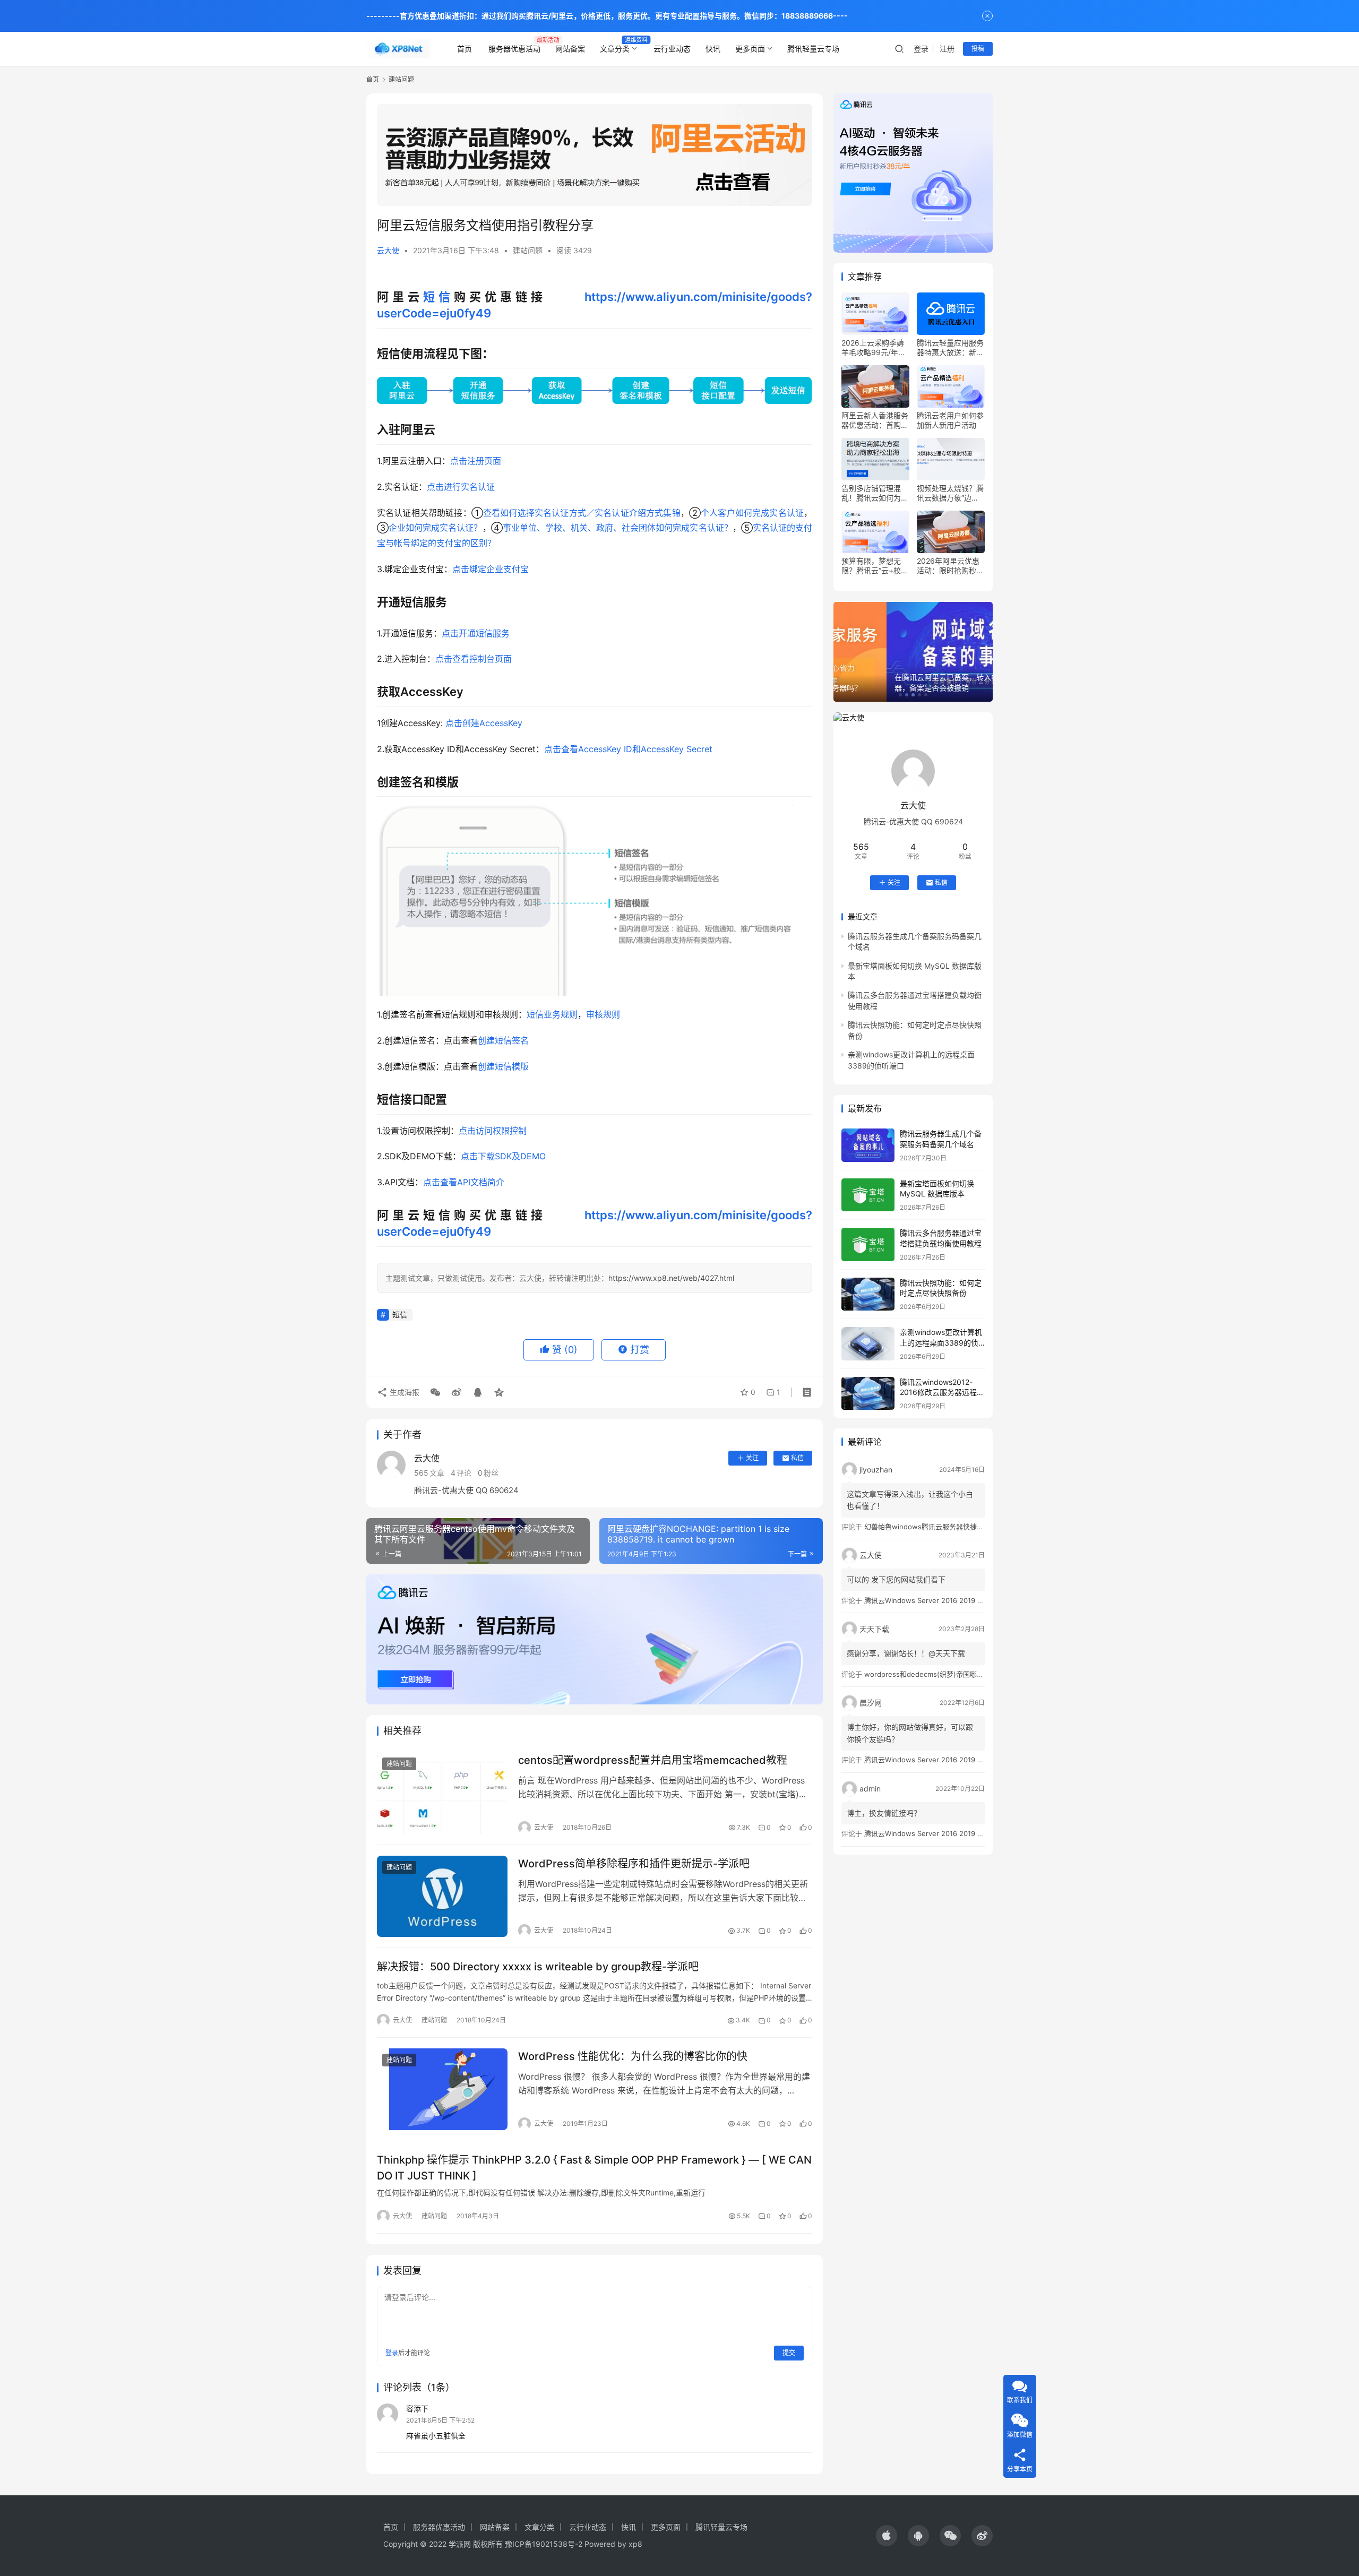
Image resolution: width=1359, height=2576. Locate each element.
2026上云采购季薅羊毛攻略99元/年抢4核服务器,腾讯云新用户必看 (875, 348)
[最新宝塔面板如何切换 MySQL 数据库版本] (868, 1195)
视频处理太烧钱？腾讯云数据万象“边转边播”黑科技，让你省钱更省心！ (950, 493)
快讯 (713, 49)
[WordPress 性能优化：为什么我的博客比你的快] (442, 2089)
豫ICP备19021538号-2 (544, 2544)
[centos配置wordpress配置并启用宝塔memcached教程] (442, 1793)
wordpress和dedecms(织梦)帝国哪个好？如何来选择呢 (952, 1674)
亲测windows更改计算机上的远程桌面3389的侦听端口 (941, 1342)
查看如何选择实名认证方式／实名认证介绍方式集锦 (582, 513)
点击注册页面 (476, 461)
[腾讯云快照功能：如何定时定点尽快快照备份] (868, 1294)
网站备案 (570, 49)
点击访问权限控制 (493, 1131)
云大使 (388, 250)
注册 (947, 49)
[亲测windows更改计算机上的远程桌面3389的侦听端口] (868, 1344)
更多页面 (750, 49)
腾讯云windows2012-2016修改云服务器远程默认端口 (942, 1392)
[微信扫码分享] (435, 1392)
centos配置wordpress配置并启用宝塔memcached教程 (653, 1760)
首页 (465, 49)
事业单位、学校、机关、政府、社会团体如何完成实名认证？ (618, 528)
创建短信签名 (503, 1040)
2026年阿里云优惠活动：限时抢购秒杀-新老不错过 (948, 566)
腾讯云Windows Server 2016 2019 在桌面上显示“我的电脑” (958, 1600)
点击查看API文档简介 (464, 1182)
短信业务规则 (552, 1014)
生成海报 (403, 1392)
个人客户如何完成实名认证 (752, 513)
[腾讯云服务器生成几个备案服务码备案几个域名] (868, 1145)
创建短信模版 (503, 1066)
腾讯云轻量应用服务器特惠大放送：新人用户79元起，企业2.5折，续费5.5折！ (951, 348)
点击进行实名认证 (461, 487)
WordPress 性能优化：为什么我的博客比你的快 (633, 2056)
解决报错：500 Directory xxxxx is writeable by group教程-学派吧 (538, 1967)
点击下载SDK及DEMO (503, 1156)
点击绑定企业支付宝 (491, 569)
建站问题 (528, 250)
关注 (752, 1458)
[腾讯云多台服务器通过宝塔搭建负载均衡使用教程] (868, 1244)
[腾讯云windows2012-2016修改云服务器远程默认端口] (868, 1394)
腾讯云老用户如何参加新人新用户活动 (950, 420)
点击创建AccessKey (483, 723)
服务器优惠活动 (514, 49)
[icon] (887, 2536)
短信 (438, 297)
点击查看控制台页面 (474, 659)
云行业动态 (672, 49)
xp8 (635, 2544)
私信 (797, 1458)
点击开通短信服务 (476, 633)
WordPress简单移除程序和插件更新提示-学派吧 (634, 1864)
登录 (921, 49)
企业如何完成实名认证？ (435, 528)
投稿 (978, 49)
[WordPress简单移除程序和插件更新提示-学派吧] (442, 1897)
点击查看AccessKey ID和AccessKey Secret (628, 749)
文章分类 (615, 49)
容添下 (417, 2409)
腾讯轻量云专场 (813, 49)
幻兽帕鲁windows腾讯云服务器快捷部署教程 (934, 1527)
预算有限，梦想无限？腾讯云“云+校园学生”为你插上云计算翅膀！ (875, 566)
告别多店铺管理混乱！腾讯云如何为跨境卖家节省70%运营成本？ (875, 493)
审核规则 (603, 1014)
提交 (789, 2353)
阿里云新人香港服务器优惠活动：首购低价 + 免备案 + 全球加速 (875, 420)
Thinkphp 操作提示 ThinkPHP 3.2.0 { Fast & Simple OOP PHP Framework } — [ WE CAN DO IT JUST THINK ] (594, 2168)
